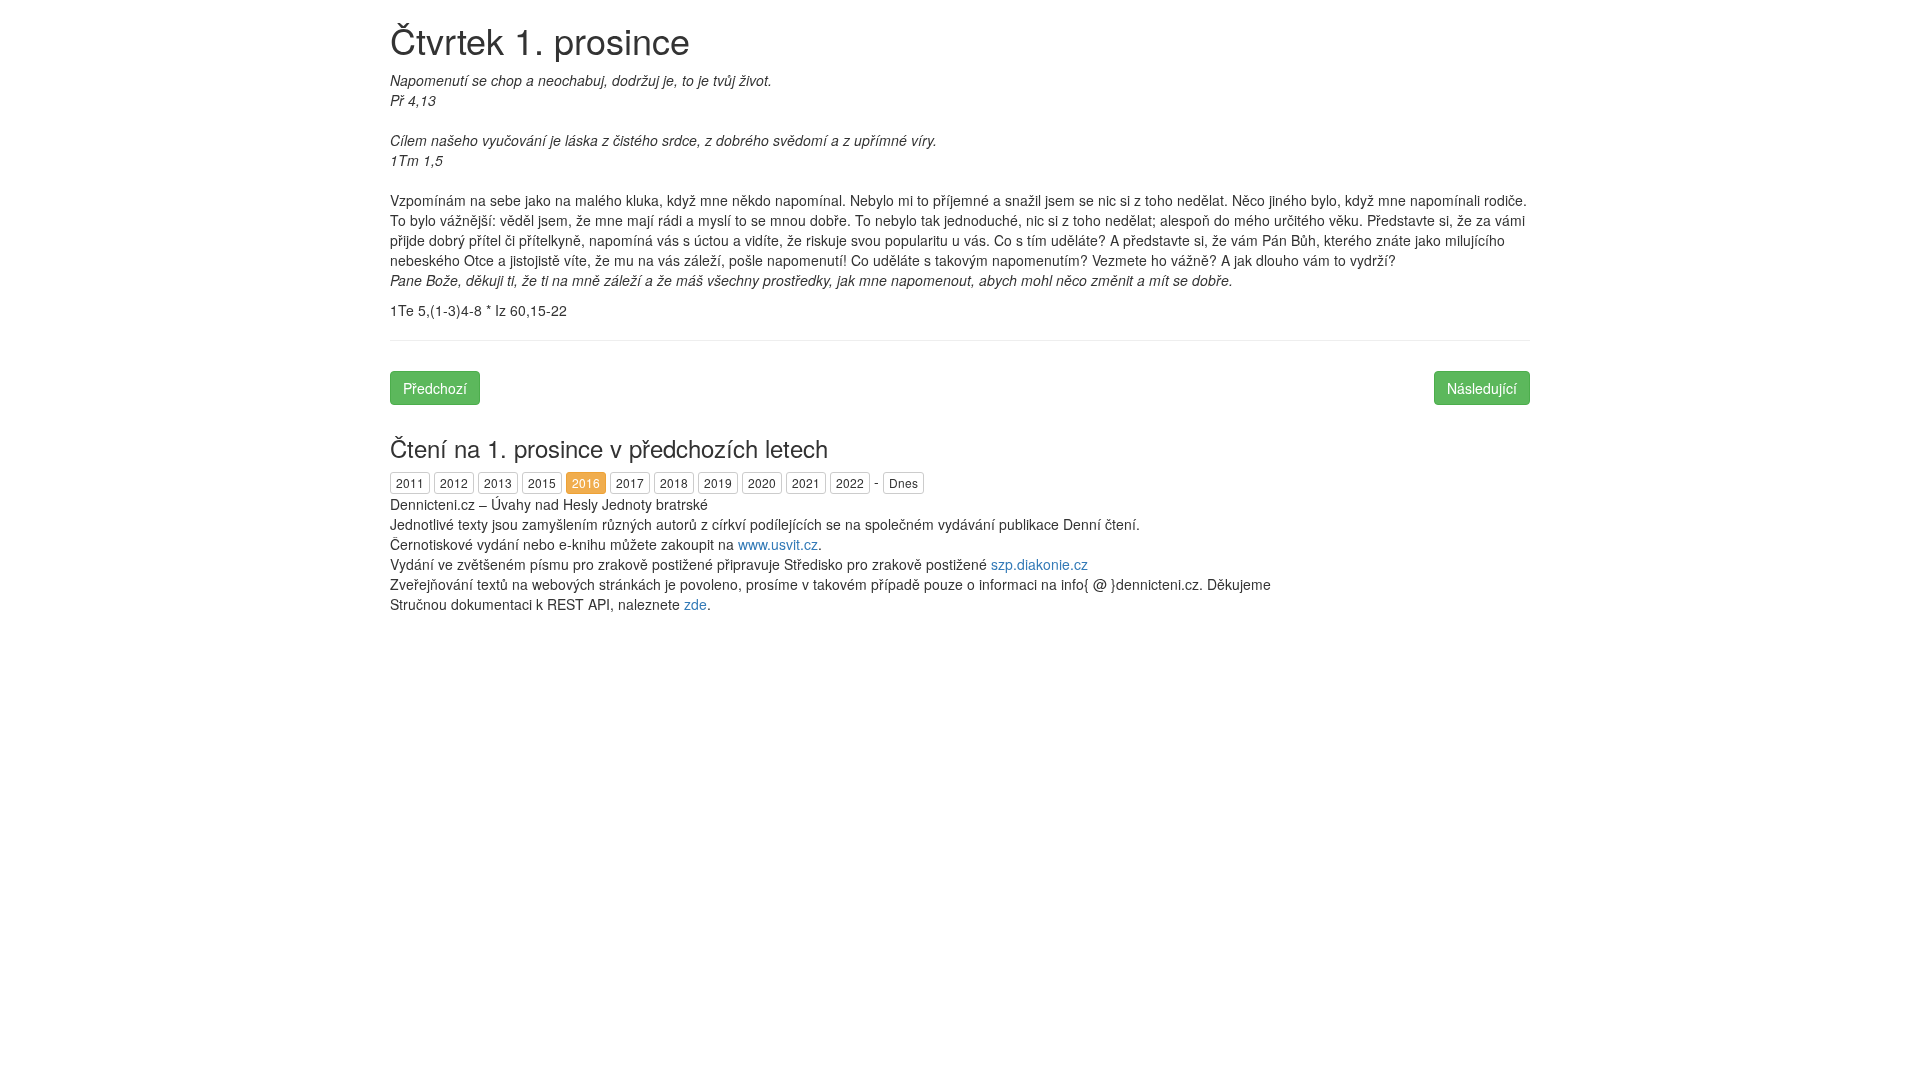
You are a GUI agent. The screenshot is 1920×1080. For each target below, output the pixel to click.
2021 (806, 482)
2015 (542, 482)
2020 (762, 482)
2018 (674, 482)
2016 (586, 482)
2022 (850, 482)
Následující (1482, 388)
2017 (630, 482)
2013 (498, 482)
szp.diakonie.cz (1039, 564)
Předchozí (435, 388)
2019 (718, 482)
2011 (410, 482)
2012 (454, 482)
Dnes (903, 482)
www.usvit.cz (778, 544)
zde (695, 604)
